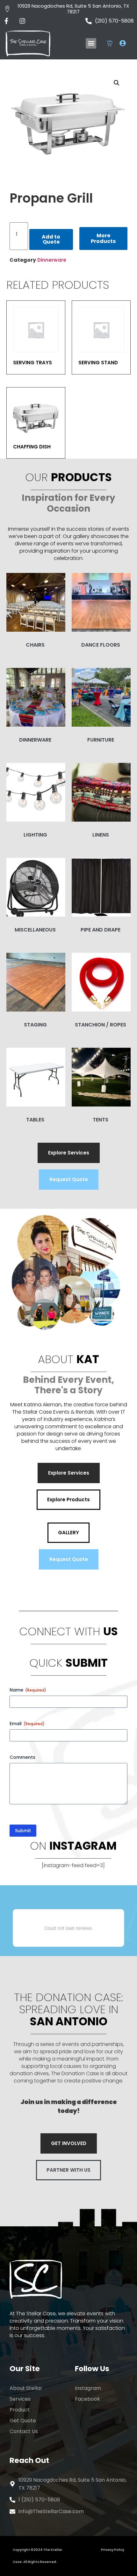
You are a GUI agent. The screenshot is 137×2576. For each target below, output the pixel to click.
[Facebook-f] (6, 21)
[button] (91, 43)
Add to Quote (51, 239)
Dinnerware (52, 260)
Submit (23, 1831)
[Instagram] (22, 21)
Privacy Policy (113, 2550)
